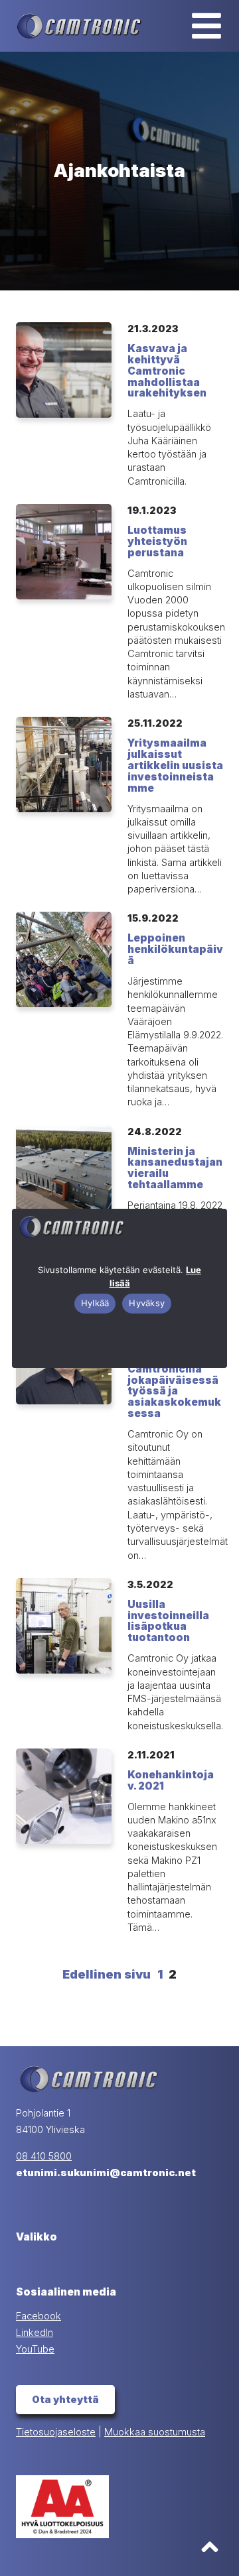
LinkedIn (35, 2333)
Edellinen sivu (107, 1974)
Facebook (39, 2316)
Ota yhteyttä (65, 2400)
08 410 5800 (44, 2156)
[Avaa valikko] (206, 26)
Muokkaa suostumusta (155, 2432)
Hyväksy (147, 1303)
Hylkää (95, 1303)
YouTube (35, 2349)
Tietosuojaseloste (56, 2432)
